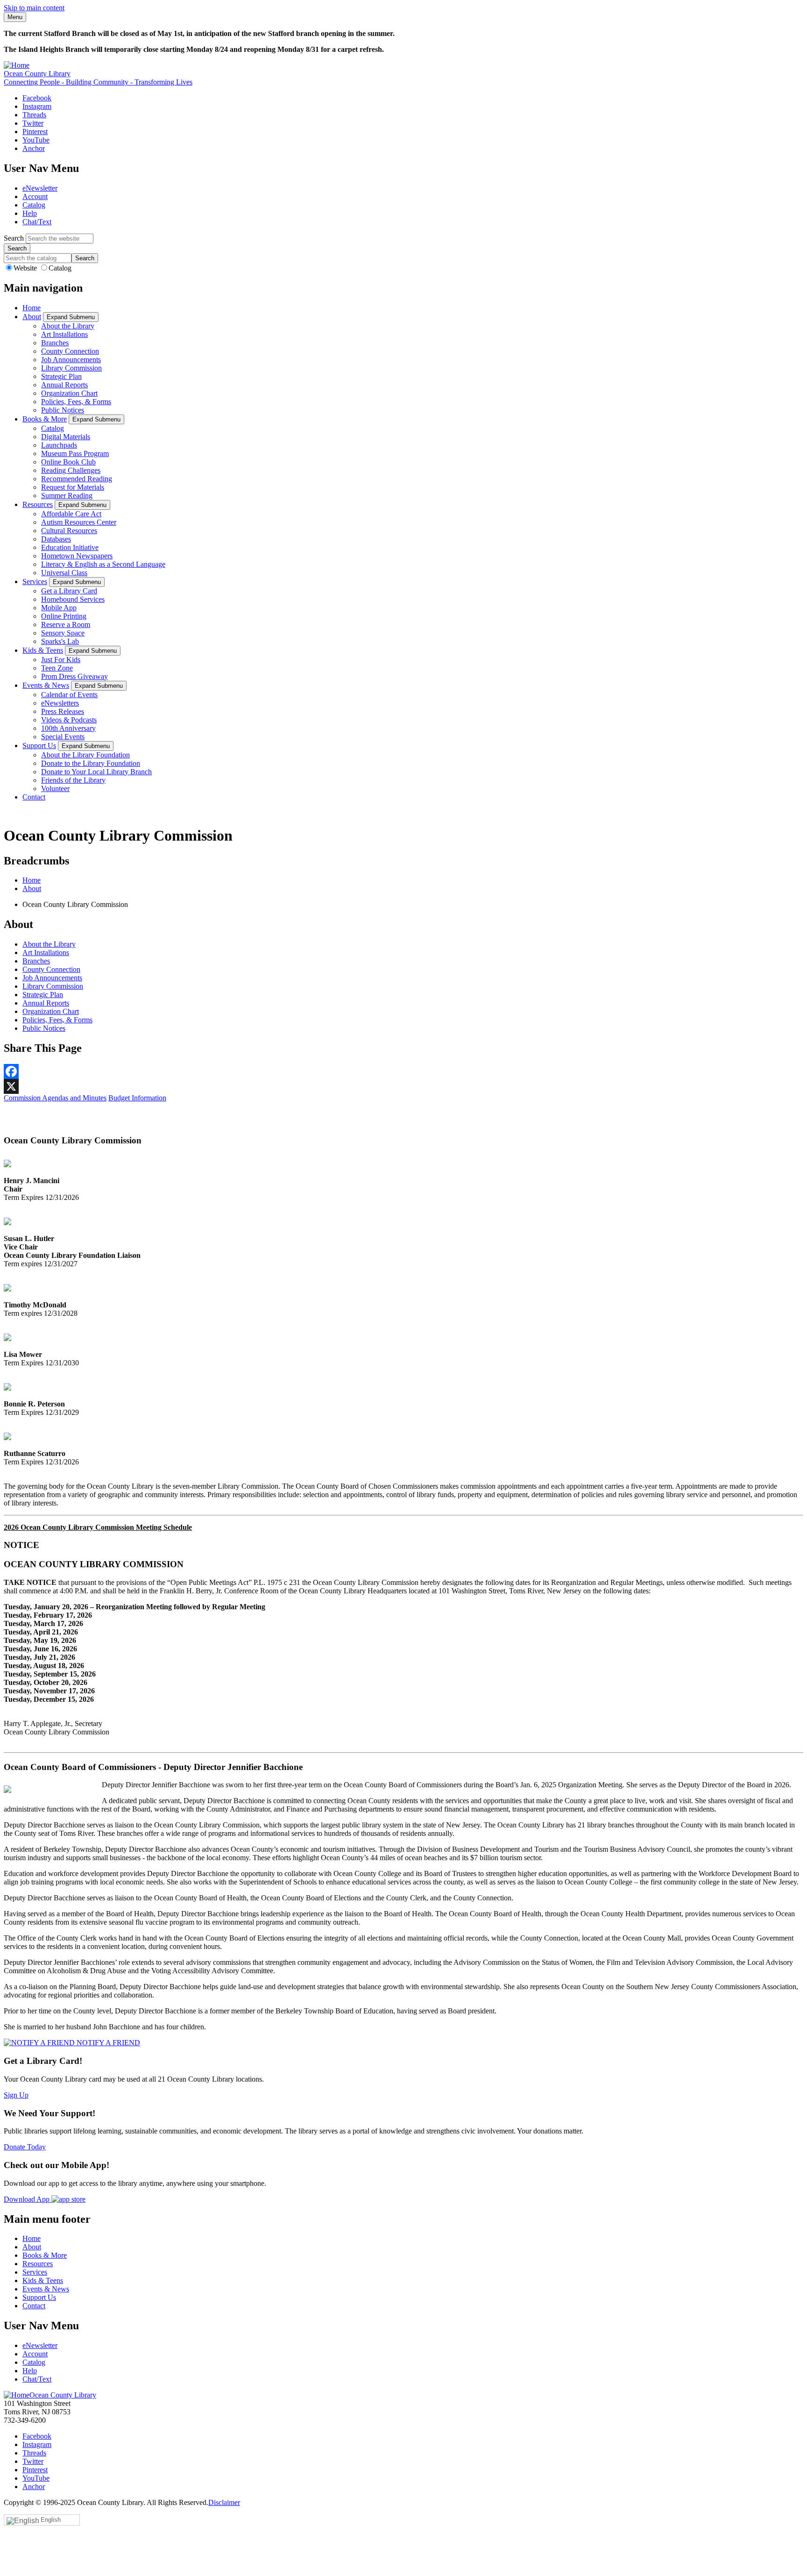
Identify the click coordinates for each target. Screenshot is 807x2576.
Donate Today (25, 2147)
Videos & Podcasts (69, 720)
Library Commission (71, 368)
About (32, 317)
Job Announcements (71, 360)
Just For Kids (61, 660)
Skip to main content (34, 8)
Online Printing (64, 616)
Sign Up (16, 2095)
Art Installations (64, 334)
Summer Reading (67, 496)
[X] (403, 1086)
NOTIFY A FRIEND (107, 2043)
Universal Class (64, 573)
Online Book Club (68, 462)
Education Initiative (70, 547)
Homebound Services (73, 599)
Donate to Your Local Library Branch (96, 772)
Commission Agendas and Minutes (55, 1098)
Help (30, 213)
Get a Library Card (69, 591)
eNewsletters (60, 703)
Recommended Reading (77, 479)
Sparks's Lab (60, 641)
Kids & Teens (43, 650)
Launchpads (59, 445)
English (51, 2520)
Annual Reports (64, 385)
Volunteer (55, 788)
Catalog (34, 205)
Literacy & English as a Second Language (103, 564)
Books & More (45, 419)
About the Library (68, 326)
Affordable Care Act (71, 514)
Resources (38, 504)
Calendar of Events (69, 695)
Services (35, 582)
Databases (56, 539)
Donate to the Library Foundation (91, 763)
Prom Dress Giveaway (74, 676)
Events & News (46, 685)
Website (26, 268)
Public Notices (63, 410)
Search (14, 238)
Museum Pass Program (75, 453)
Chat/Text (37, 222)
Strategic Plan (61, 376)
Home (32, 308)
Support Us (39, 746)
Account (35, 196)
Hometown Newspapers (77, 556)
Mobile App (59, 608)
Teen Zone (57, 668)
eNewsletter (40, 188)
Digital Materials (66, 437)
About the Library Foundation (85, 755)
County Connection (70, 351)
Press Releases (63, 711)
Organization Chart (69, 393)
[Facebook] (403, 1071)
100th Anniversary (68, 728)
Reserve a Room (66, 624)
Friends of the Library (73, 780)
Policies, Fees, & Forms (76, 402)
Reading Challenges (71, 470)
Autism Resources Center (79, 522)
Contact (34, 797)
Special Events (63, 737)
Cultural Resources (69, 531)
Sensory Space (63, 633)
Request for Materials (73, 487)
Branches (55, 343)
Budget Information (137, 1098)
